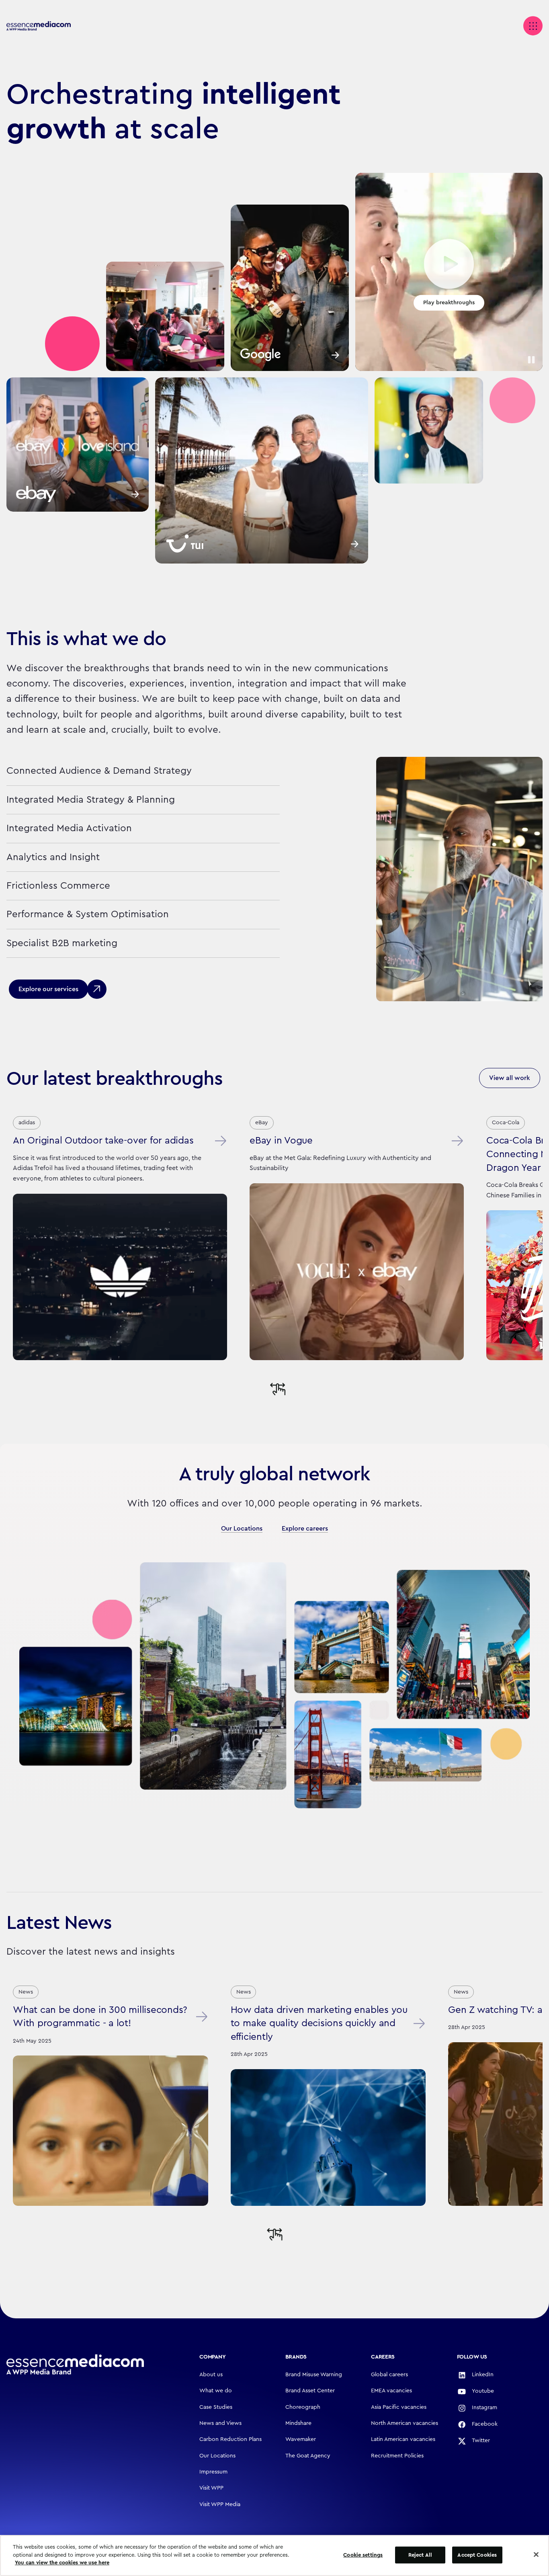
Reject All (420, 2555)
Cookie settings (363, 2555)
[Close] (536, 2555)
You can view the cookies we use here (62, 2563)
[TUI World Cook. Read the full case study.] (262, 470)
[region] (274, 2556)
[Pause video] (531, 360)
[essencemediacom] (39, 26)
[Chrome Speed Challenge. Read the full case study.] (290, 288)
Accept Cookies (477, 2555)
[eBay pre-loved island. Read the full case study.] (78, 445)
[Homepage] (75, 2365)
